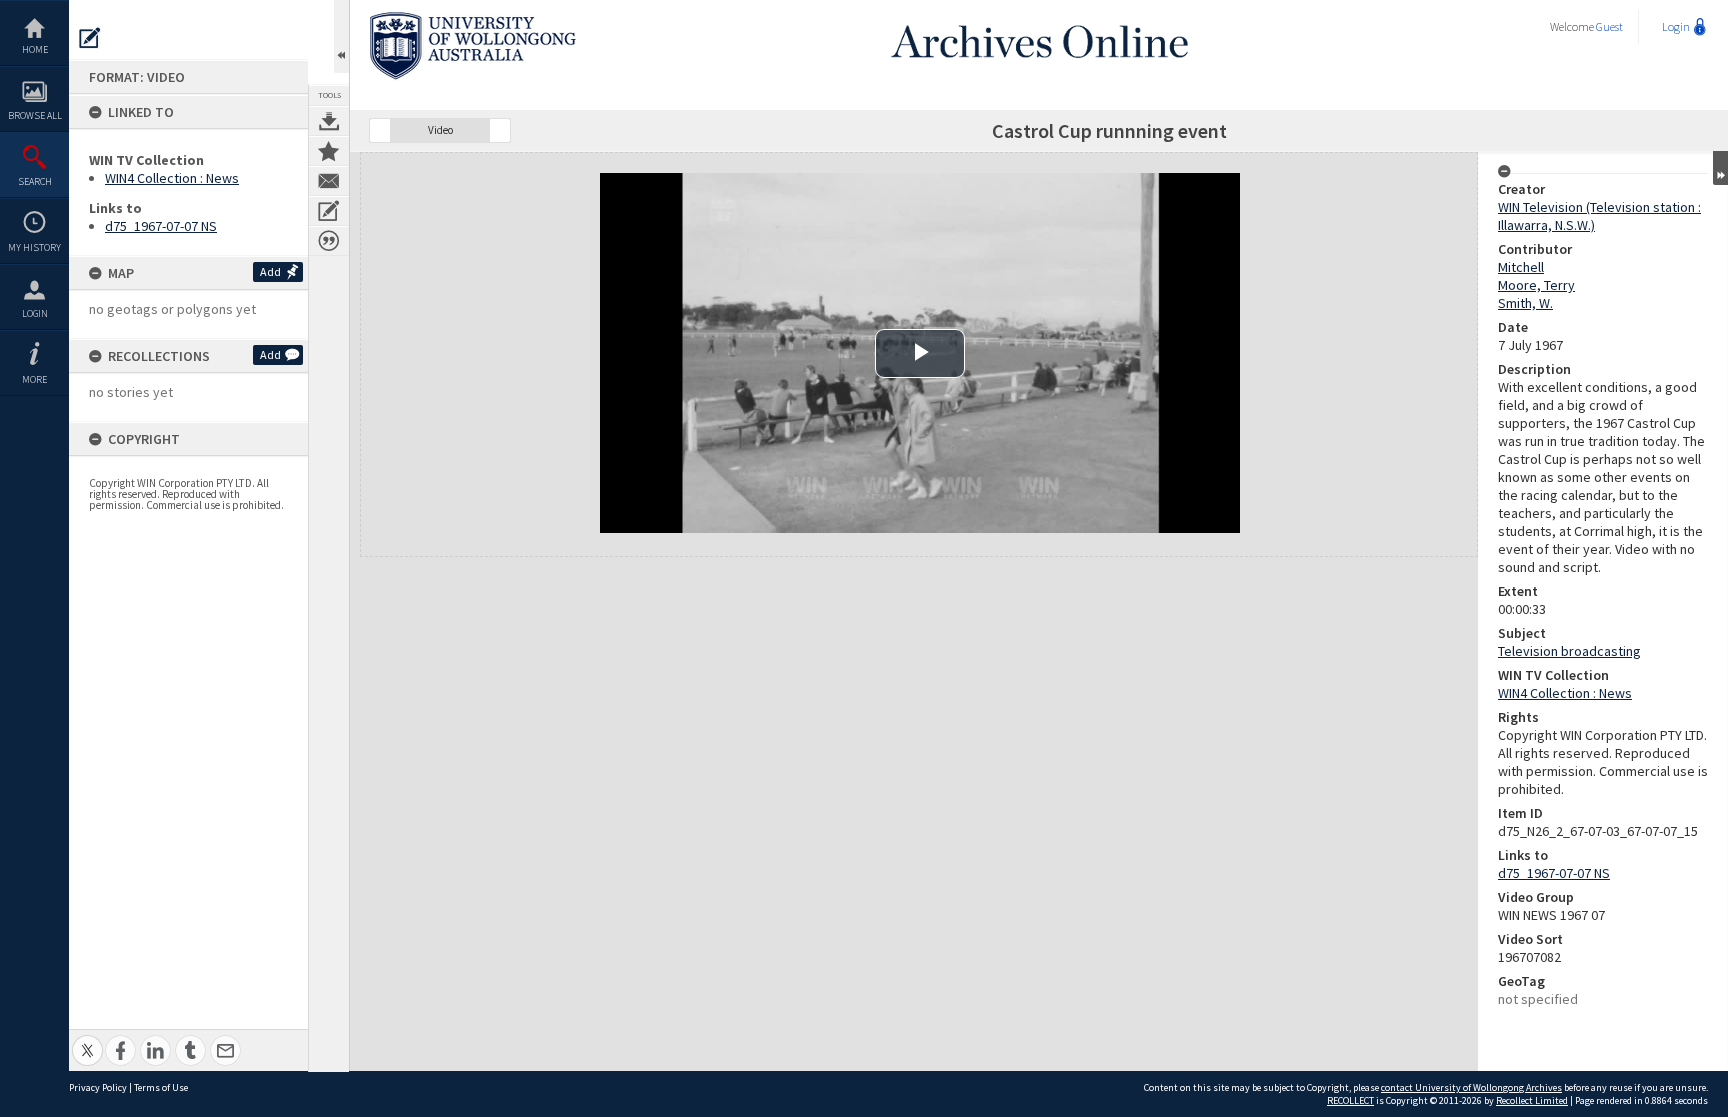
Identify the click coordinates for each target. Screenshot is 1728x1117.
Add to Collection (329, 151)
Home (35, 49)
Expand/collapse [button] (1720, 168)
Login (35, 313)
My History (34, 247)
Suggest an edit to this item (90, 38)
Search (35, 181)
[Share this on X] (87, 1039)
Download (329, 121)
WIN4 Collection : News (172, 178)
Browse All (35, 115)
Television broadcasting (1569, 651)
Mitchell (1521, 267)
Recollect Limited (1532, 1100)
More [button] (34, 379)
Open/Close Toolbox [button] (341, 36)
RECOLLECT (1350, 1100)
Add (270, 271)
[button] (380, 130)
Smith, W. (1525, 303)
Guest (1609, 26)
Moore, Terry (1536, 285)
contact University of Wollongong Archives (1471, 1087)
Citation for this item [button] (329, 241)
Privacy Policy (98, 1087)
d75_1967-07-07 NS (161, 226)
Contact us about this (329, 181)
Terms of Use (161, 1087)
